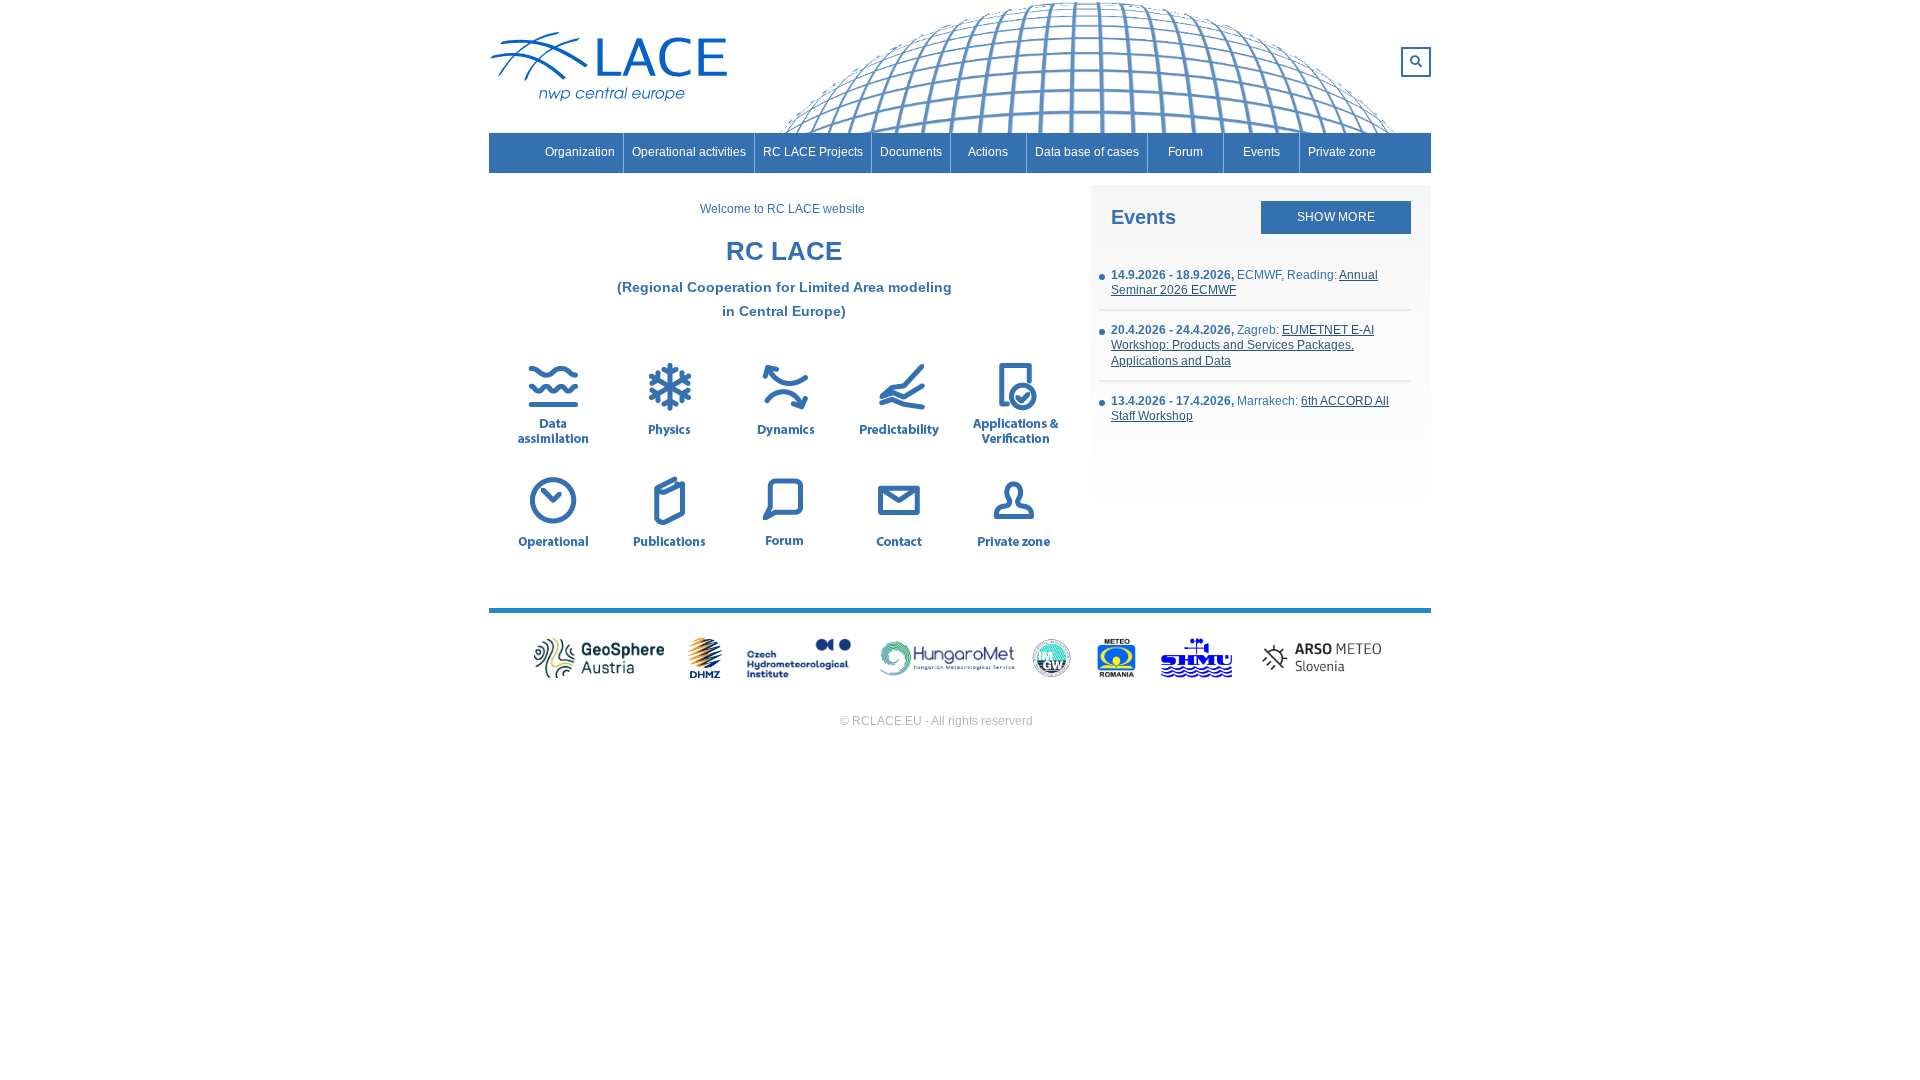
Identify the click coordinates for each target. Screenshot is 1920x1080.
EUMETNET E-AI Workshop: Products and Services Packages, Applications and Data (1242, 345)
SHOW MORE (1336, 217)
